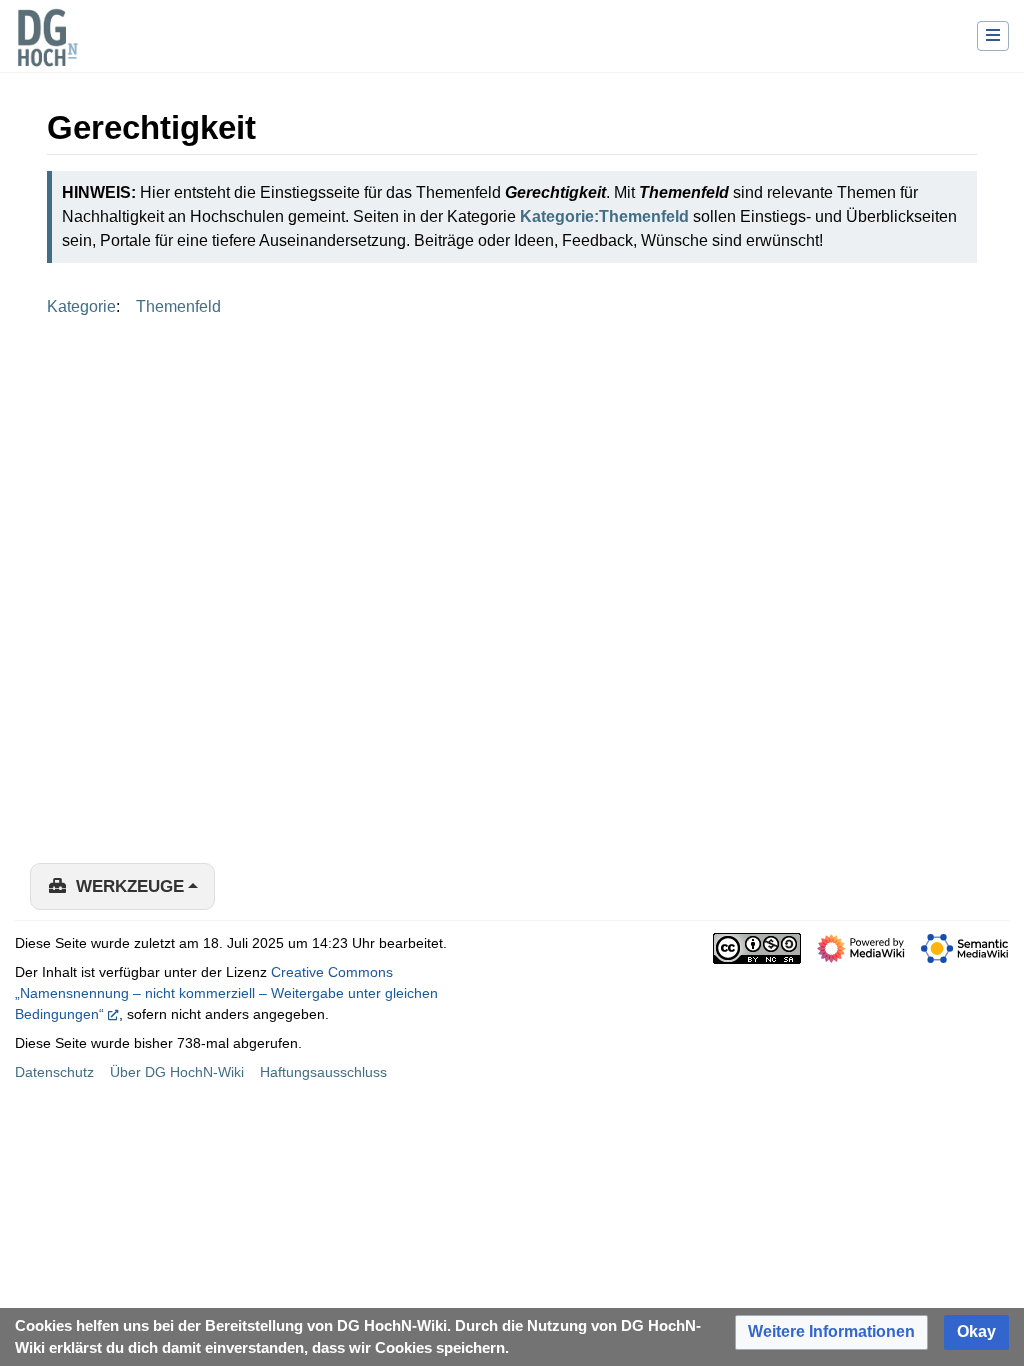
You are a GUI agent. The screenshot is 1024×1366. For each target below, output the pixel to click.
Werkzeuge (130, 886)
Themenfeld (178, 306)
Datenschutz (54, 1072)
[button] (831, 1332)
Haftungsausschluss (323, 1072)
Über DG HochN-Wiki (177, 1072)
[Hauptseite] (47, 50)
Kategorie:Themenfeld (604, 216)
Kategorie (81, 306)
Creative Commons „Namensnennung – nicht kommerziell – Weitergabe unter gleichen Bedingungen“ (226, 993)
